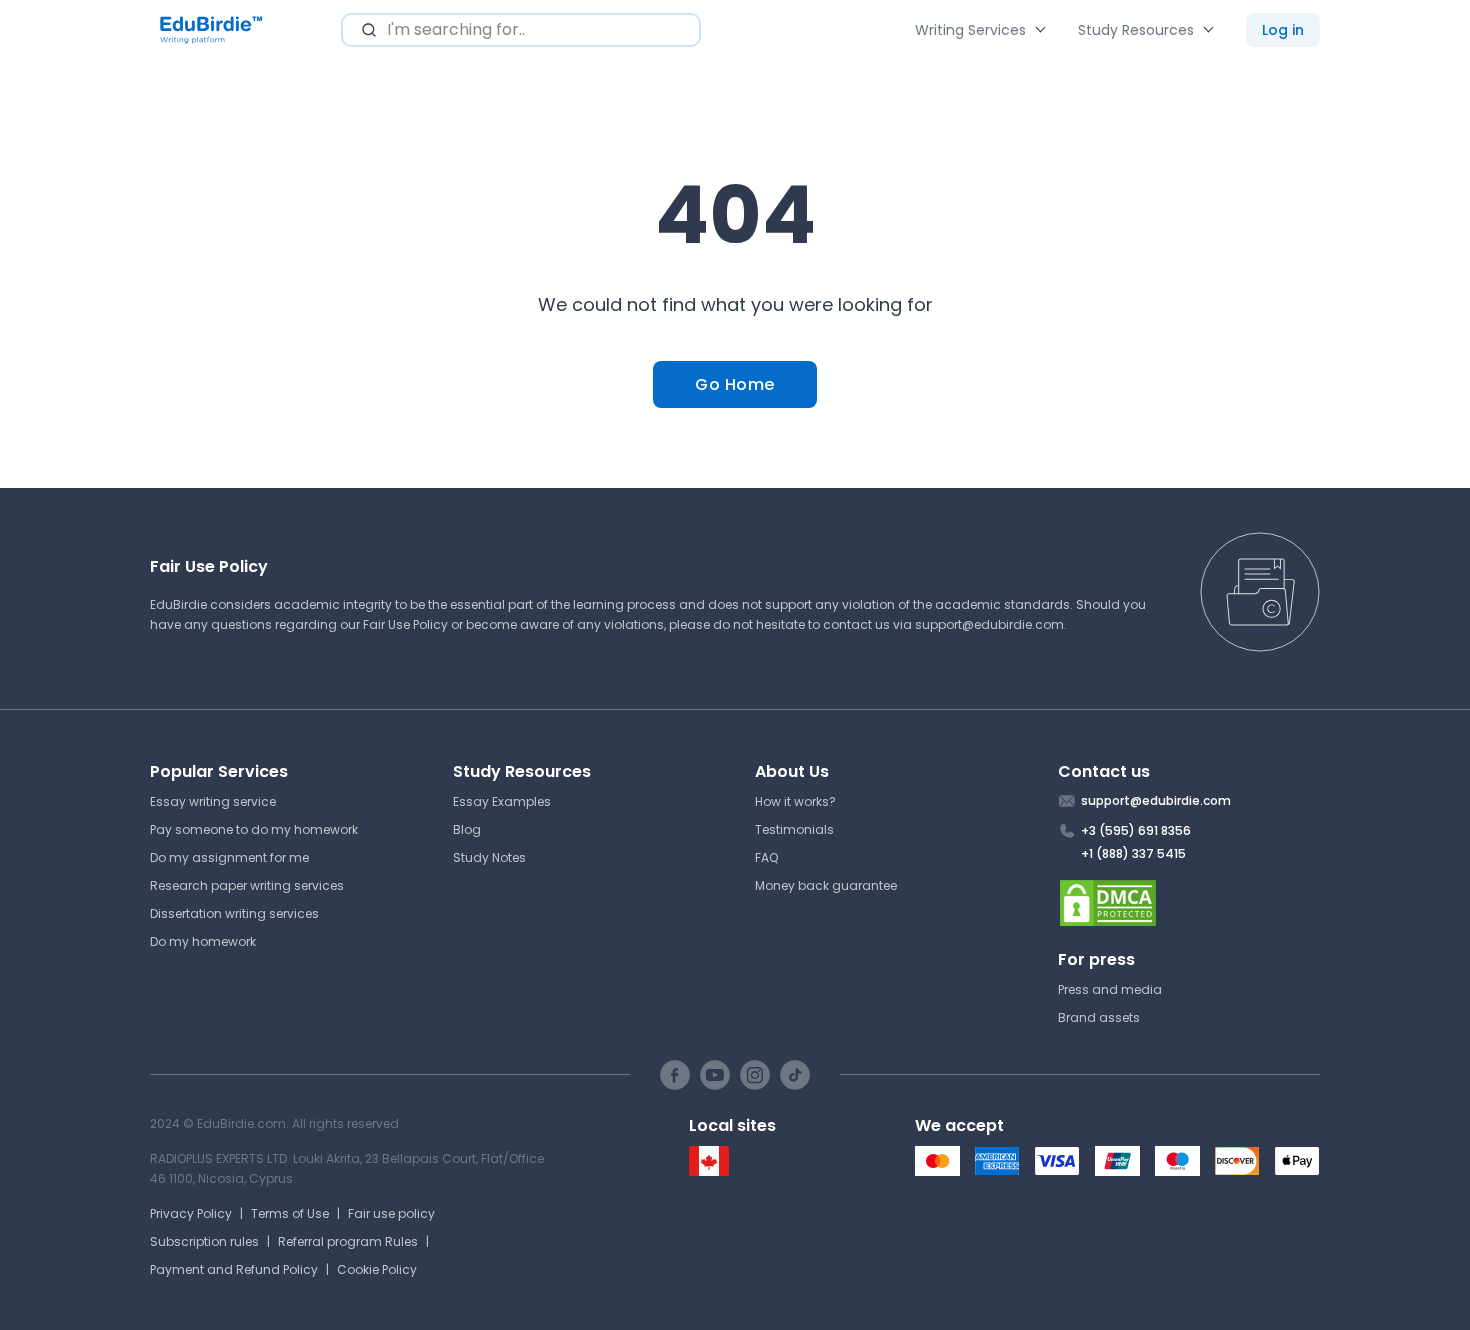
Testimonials (794, 829)
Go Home (735, 384)
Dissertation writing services (234, 913)
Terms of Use (290, 1213)
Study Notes (489, 857)
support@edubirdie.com (989, 624)
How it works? (795, 801)
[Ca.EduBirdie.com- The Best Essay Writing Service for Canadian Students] (709, 1171)
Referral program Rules (348, 1241)
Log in (1283, 30)
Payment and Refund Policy (234, 1269)
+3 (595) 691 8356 (1136, 830)
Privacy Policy (191, 1213)
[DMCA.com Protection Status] (1189, 903)
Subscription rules (204, 1241)
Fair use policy (391, 1213)
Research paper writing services (247, 885)
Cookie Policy (377, 1269)
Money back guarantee (826, 885)
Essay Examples (502, 801)
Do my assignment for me (229, 857)
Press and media (1110, 989)
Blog (467, 829)
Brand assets (1099, 1017)
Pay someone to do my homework (254, 829)
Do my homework (203, 941)
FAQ (766, 857)
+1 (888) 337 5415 (1133, 853)
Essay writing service (213, 801)
